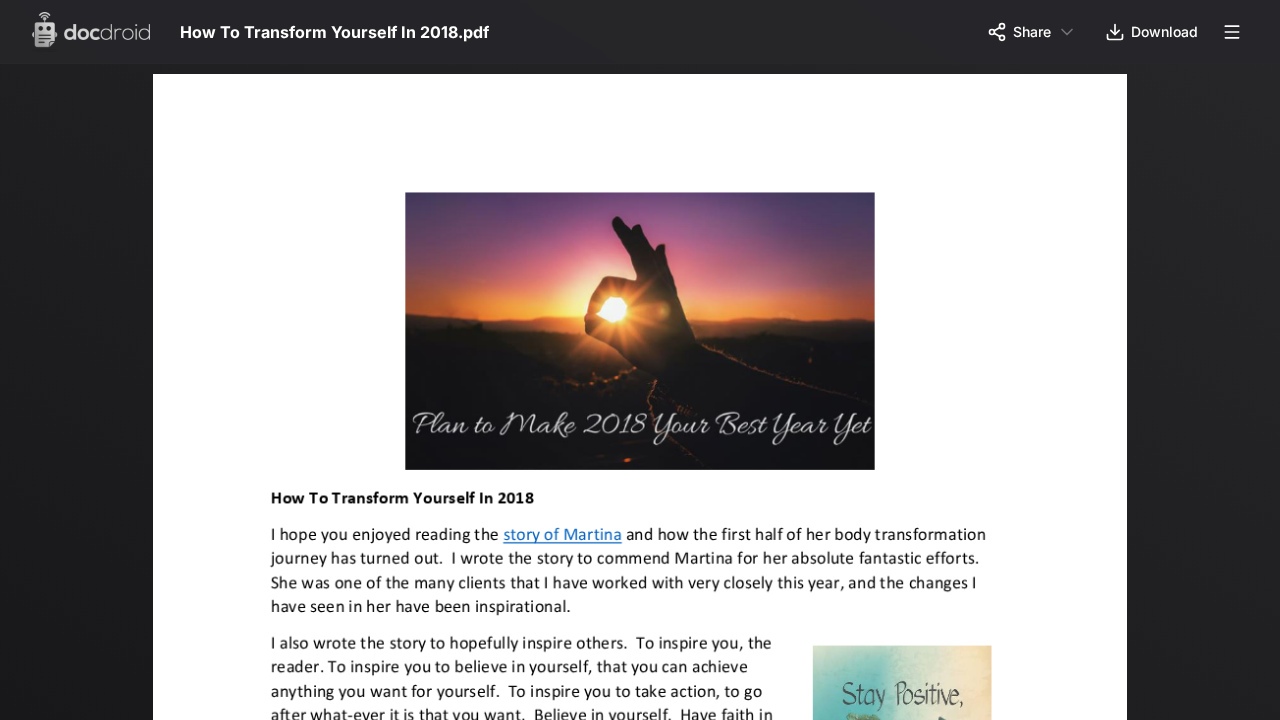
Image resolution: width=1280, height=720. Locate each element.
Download (1164, 31)
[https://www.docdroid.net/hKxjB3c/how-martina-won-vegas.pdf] (569, 541)
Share (1032, 31)
